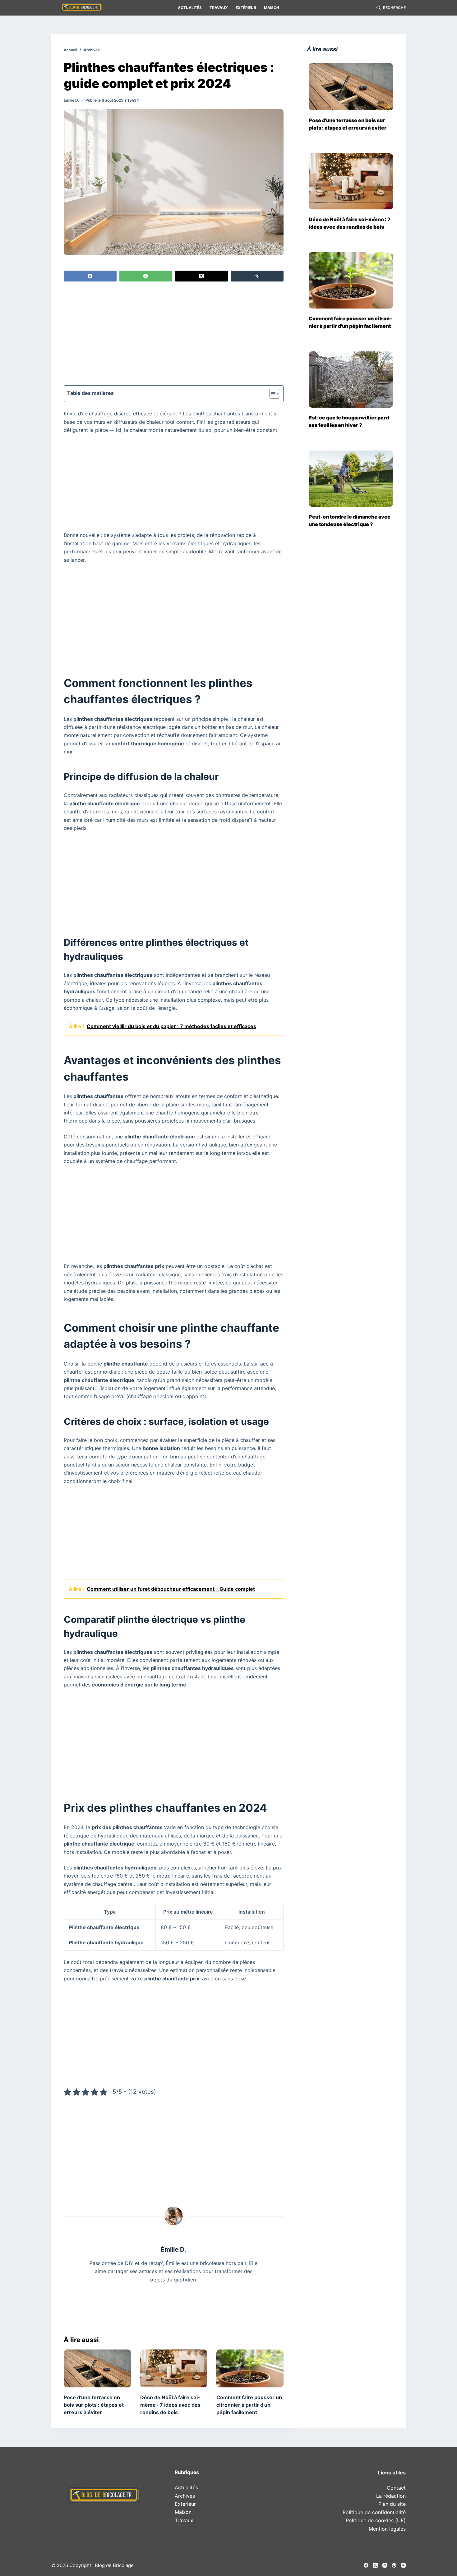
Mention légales (387, 2529)
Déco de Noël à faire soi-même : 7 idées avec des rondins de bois (170, 2405)
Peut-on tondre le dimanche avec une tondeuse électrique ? (350, 520)
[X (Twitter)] (201, 276)
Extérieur (246, 8)
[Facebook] (90, 276)
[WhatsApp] (146, 276)
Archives (185, 2496)
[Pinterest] (394, 2565)
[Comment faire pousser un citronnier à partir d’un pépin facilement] (250, 2368)
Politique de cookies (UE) (376, 2520)
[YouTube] (403, 2565)
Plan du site (392, 2504)
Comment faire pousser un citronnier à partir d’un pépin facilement (249, 2405)
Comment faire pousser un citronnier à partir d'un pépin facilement (351, 322)
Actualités (190, 8)
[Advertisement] (174, 334)
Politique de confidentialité (374, 2512)
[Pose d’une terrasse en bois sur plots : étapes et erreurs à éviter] (97, 2368)
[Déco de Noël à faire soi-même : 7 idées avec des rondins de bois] (174, 2368)
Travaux (219, 8)
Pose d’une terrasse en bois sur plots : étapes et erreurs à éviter (94, 2405)
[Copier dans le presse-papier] (257, 276)
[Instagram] (385, 2565)
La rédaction (391, 2496)
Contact (396, 2488)
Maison (272, 8)
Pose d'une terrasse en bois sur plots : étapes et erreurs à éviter (348, 124)
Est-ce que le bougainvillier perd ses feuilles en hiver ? (349, 421)
